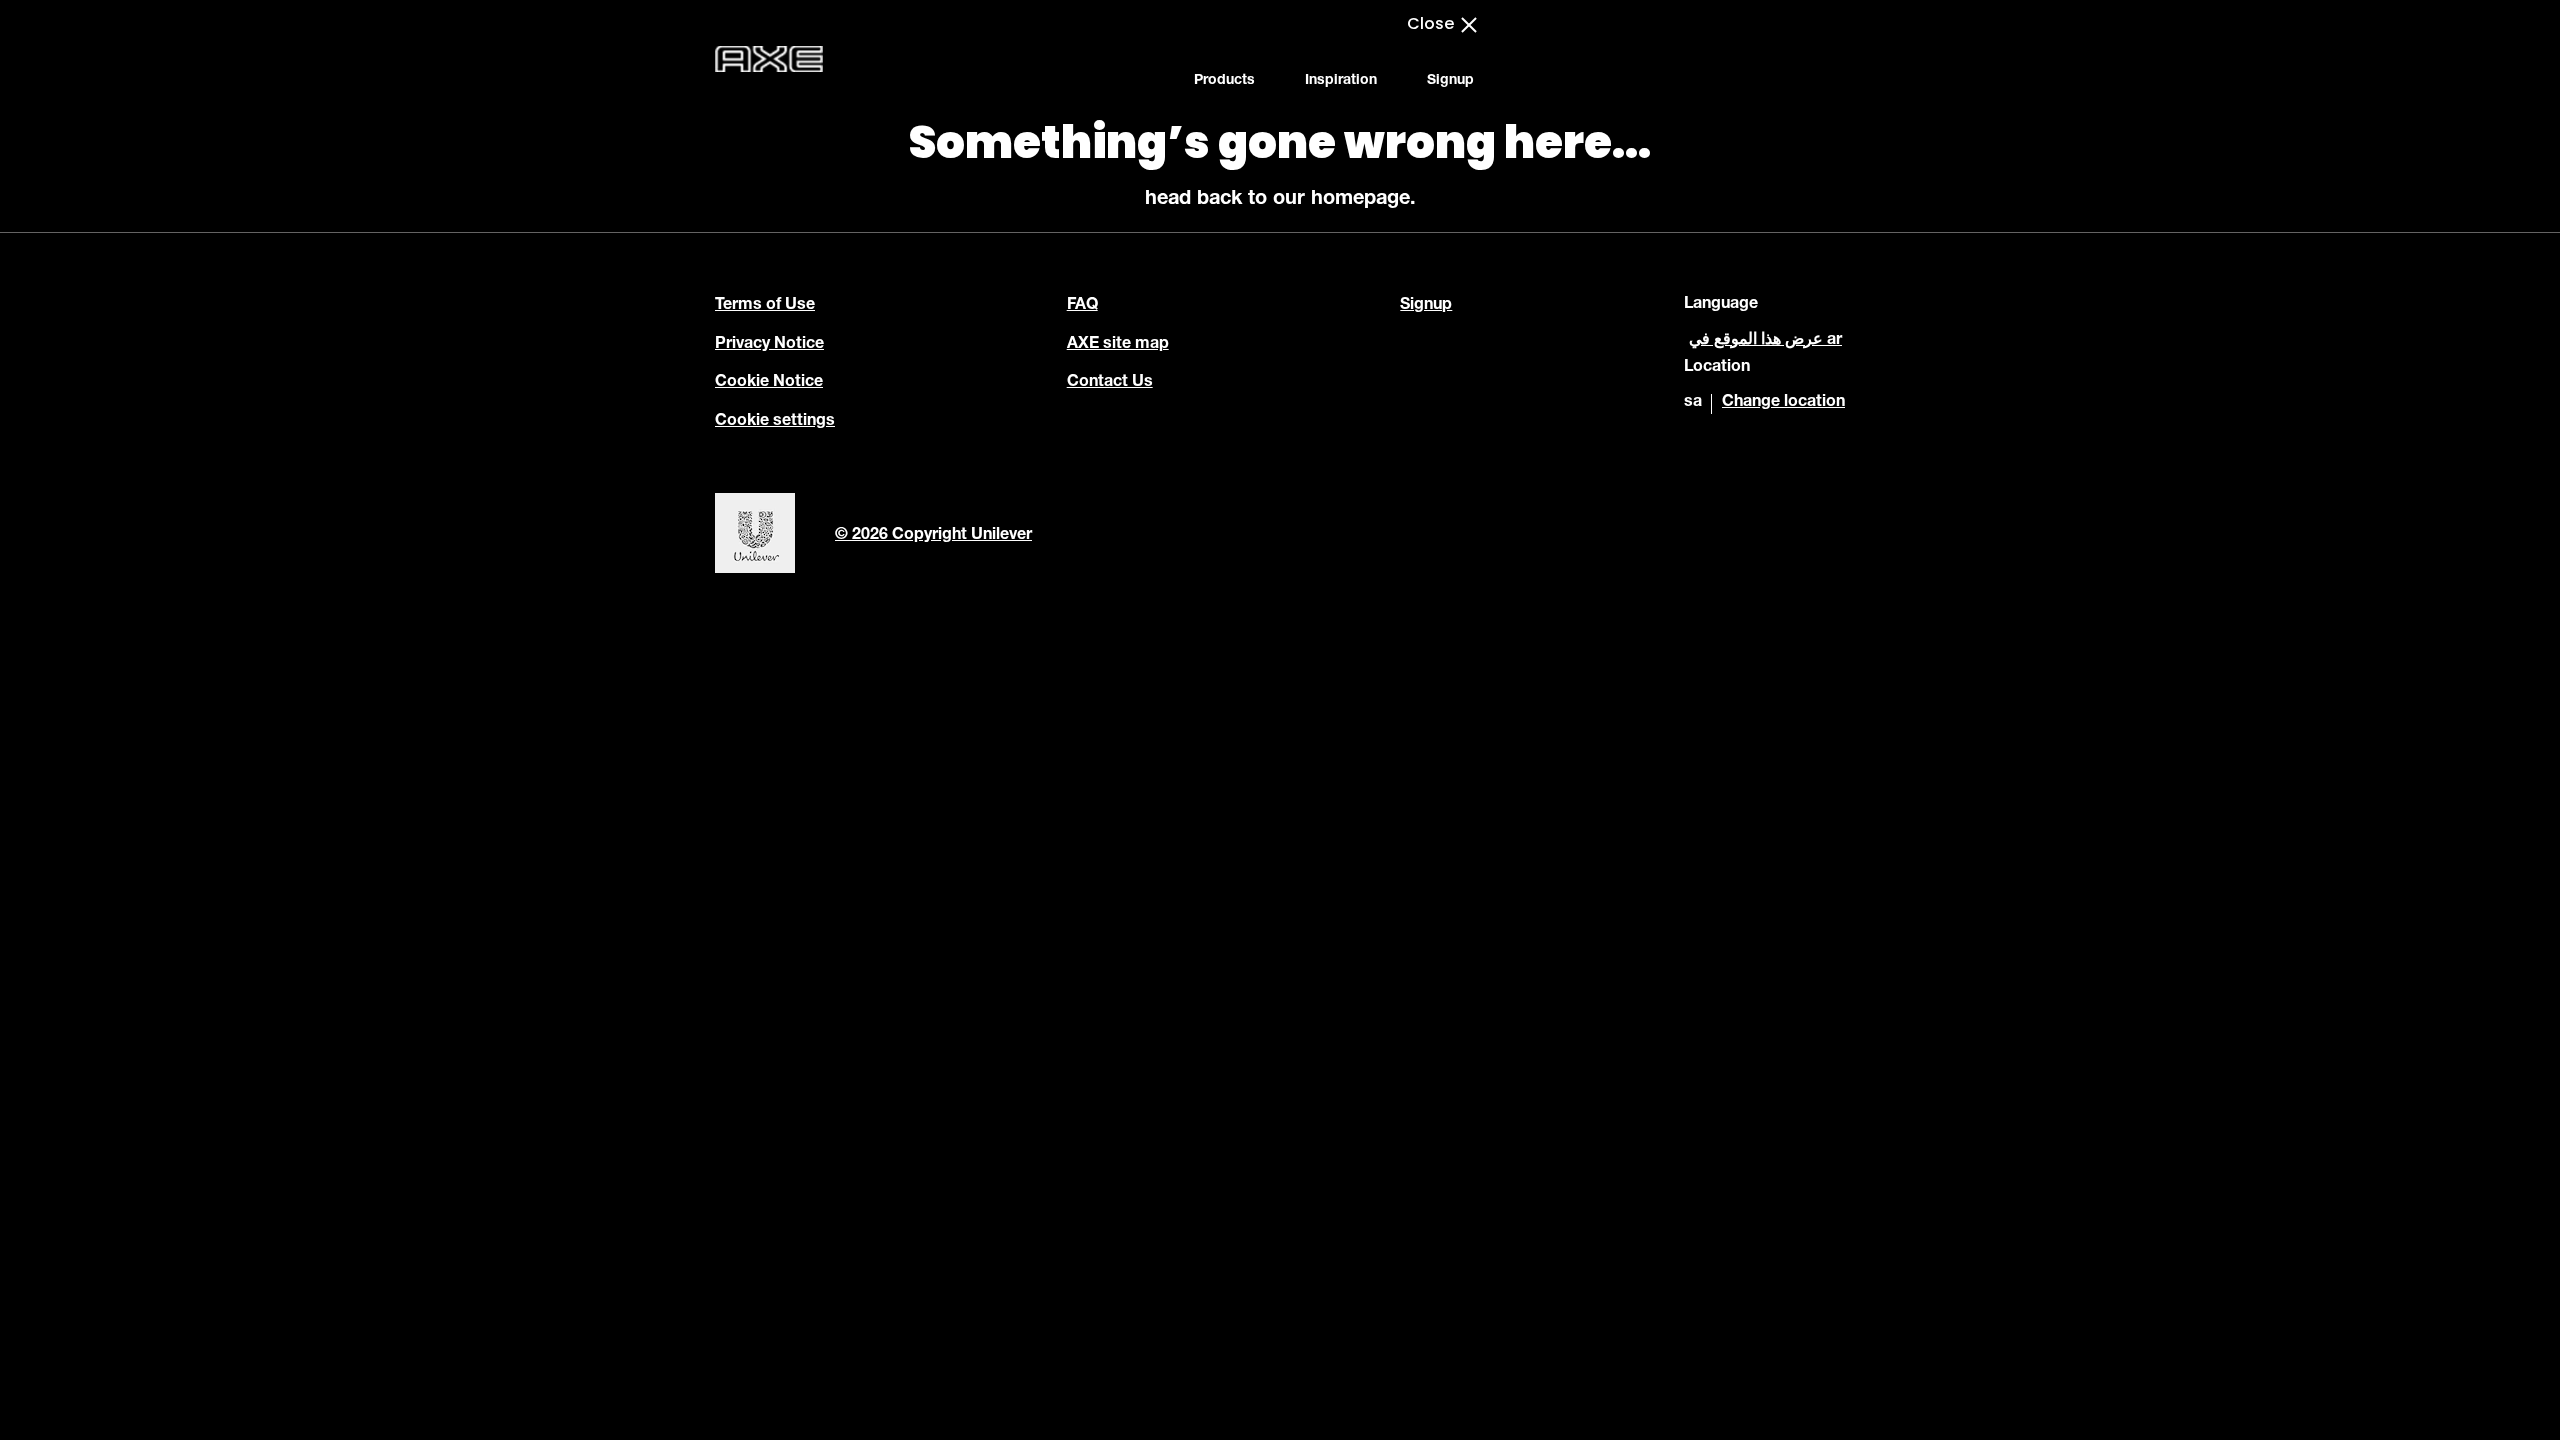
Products (1224, 81)
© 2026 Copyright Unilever (933, 536)
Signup (1450, 81)
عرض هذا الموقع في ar (1765, 341)
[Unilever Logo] (755, 571)
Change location (1783, 403)
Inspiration (1341, 81)
